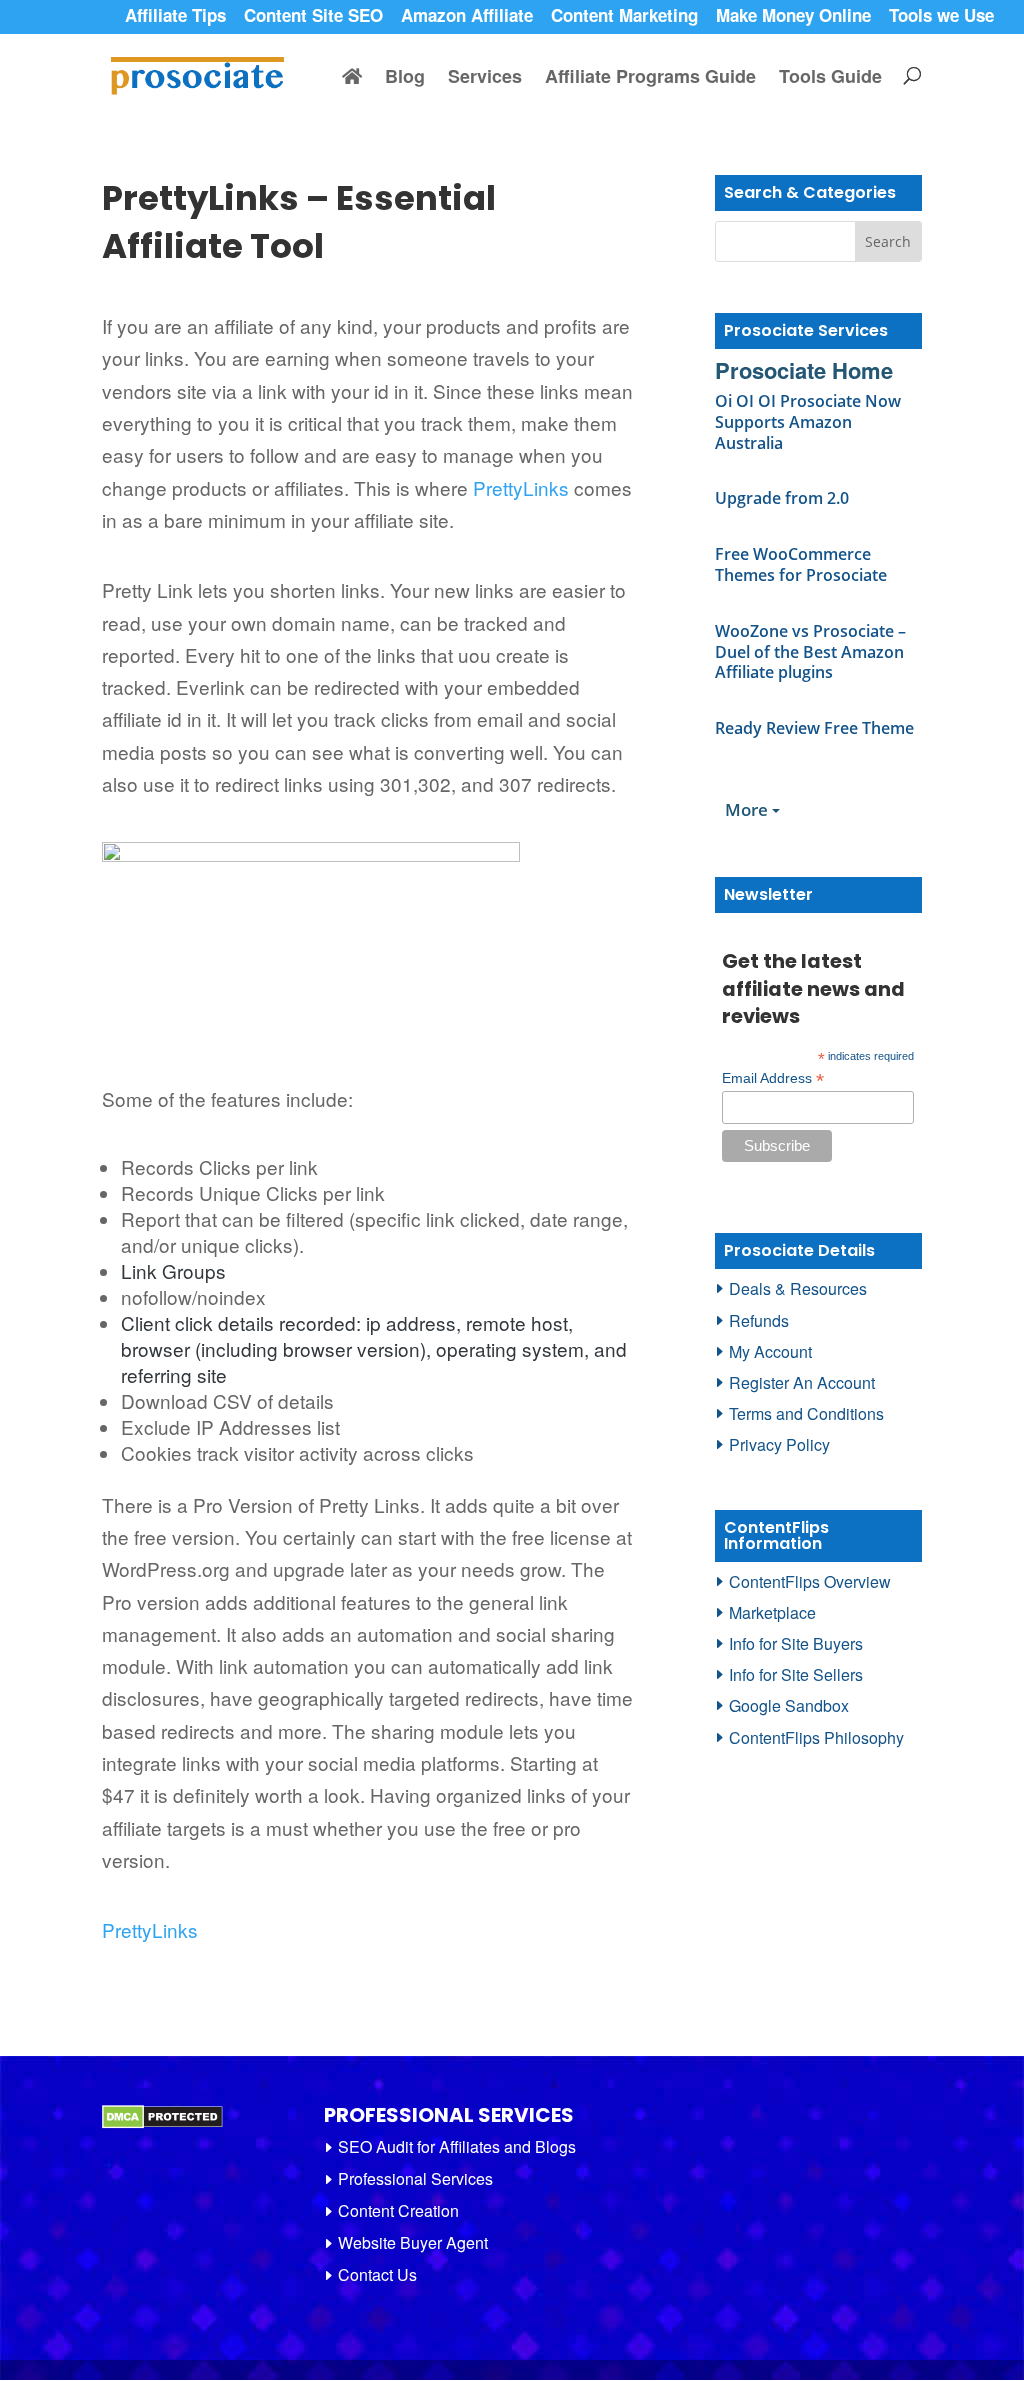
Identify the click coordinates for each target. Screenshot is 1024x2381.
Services (485, 79)
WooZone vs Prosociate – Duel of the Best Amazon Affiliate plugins (810, 652)
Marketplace (772, 1612)
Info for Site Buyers (796, 1643)
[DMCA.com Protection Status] (162, 2123)
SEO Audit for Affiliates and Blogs (457, 2146)
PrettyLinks (521, 487)
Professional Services (415, 2178)
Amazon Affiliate (467, 18)
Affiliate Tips (175, 18)
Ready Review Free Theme (814, 728)
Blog (405, 79)
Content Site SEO (313, 18)
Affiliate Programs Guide (650, 79)
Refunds (759, 1320)
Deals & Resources (798, 1288)
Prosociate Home (804, 370)
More (748, 809)
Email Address (773, 1078)
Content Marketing (624, 18)
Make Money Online (793, 18)
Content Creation (398, 2210)
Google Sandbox (789, 1705)
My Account (770, 1351)
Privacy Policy (779, 1444)
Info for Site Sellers (796, 1674)
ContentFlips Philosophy (816, 1737)
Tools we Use (941, 18)
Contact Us (377, 2274)
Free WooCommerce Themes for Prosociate (801, 564)
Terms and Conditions (806, 1413)
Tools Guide (830, 79)
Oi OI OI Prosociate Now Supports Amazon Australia (808, 422)
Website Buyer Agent (413, 2242)
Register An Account (802, 1382)
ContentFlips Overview (810, 1581)
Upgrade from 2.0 (782, 498)
